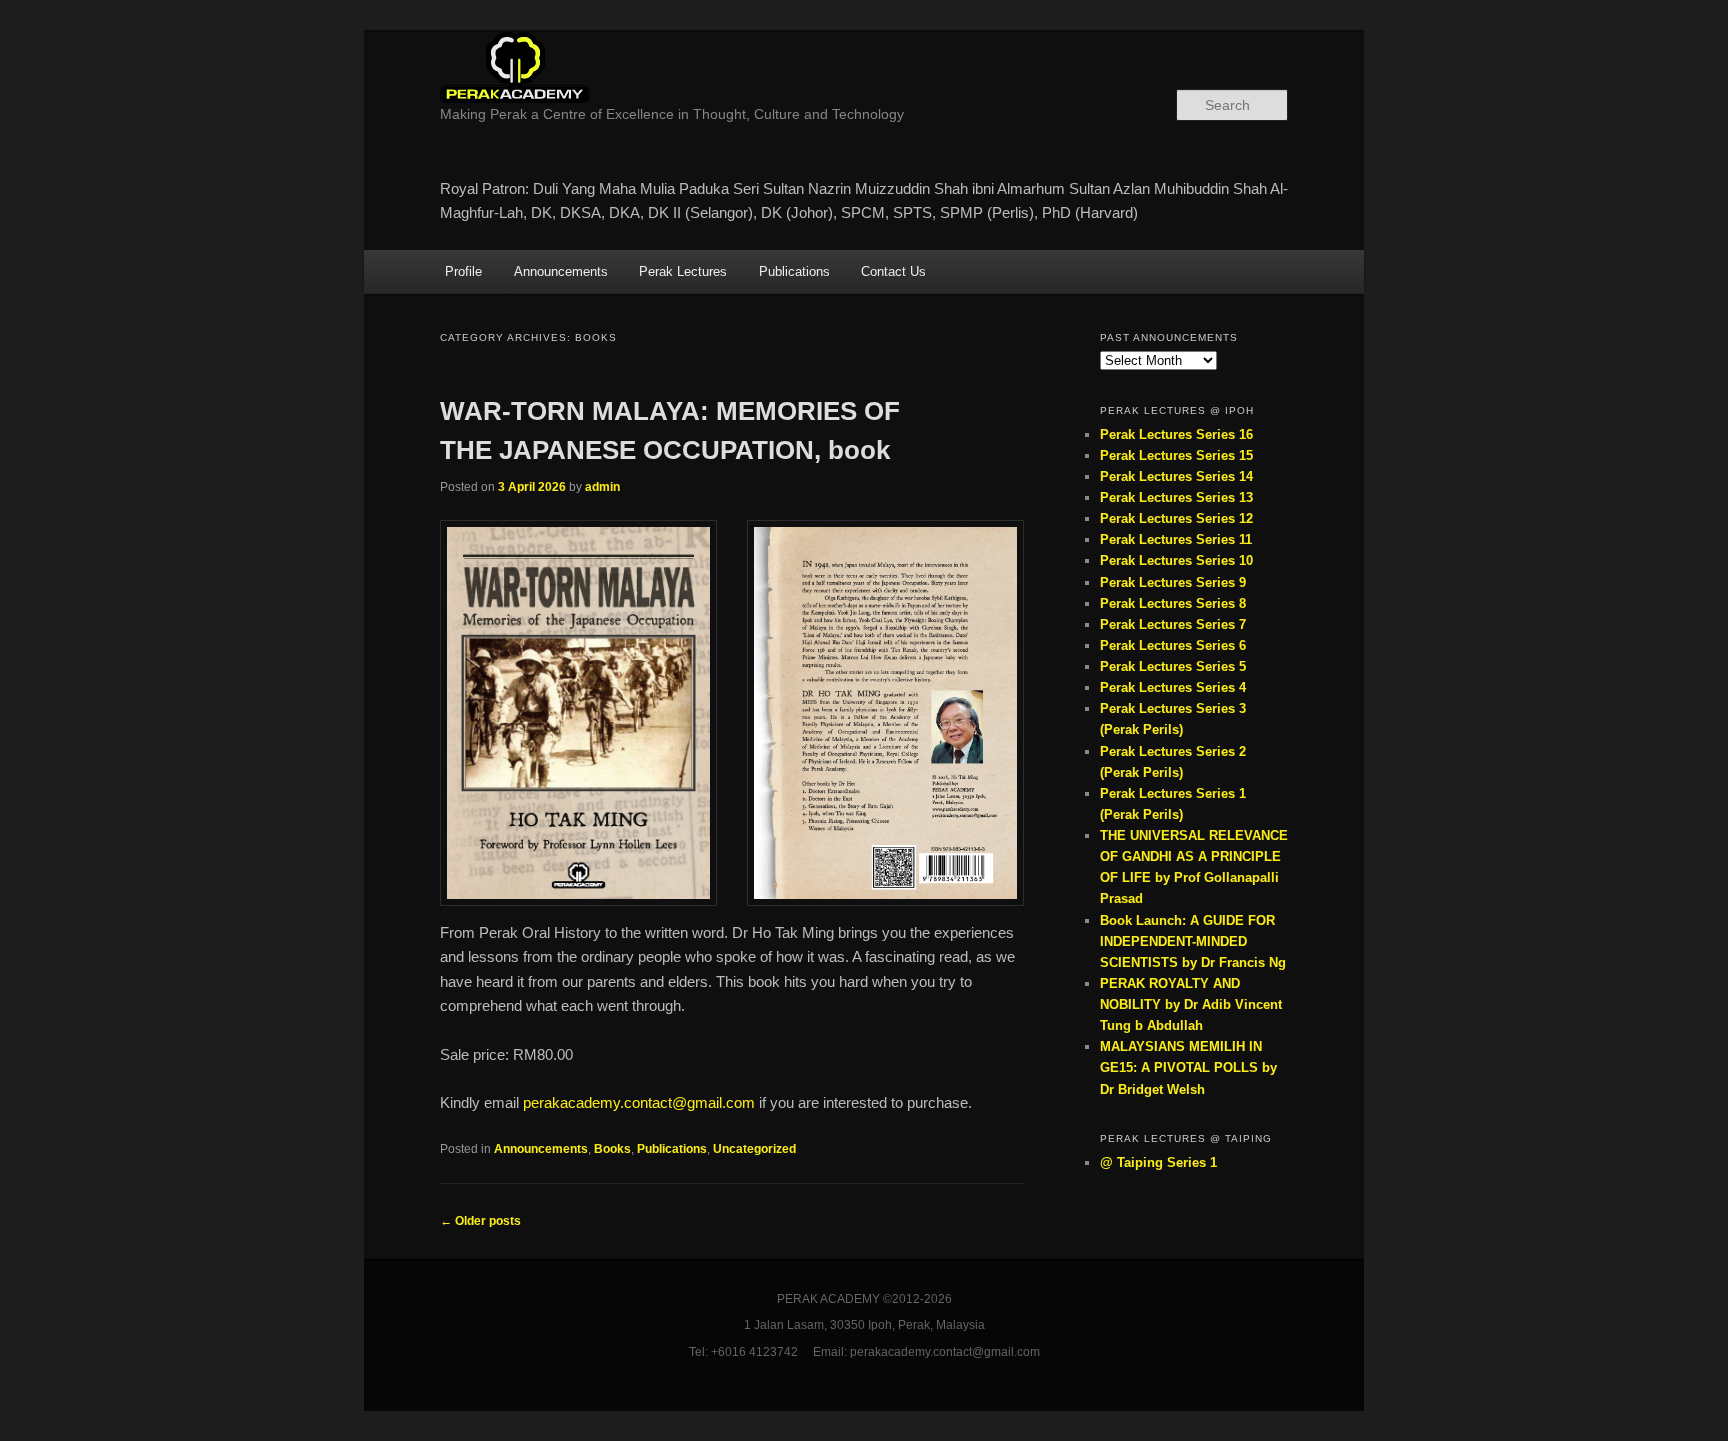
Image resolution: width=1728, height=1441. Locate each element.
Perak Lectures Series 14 (1176, 476)
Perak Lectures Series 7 (1173, 624)
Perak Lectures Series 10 (1176, 560)
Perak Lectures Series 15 (1176, 455)
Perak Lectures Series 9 (1173, 582)
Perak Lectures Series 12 (1176, 518)
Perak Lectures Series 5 (1173, 666)
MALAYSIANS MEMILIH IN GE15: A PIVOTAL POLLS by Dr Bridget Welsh (1188, 1067)
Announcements (561, 271)
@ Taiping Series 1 (1158, 1162)
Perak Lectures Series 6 (1173, 645)
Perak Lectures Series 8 (1173, 603)
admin (602, 487)
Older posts (480, 1221)
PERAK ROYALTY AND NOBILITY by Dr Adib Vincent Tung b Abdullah (1191, 1004)
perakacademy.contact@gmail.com (639, 1102)
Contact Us (893, 271)
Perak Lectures (683, 271)
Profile (463, 271)
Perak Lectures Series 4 (1173, 687)
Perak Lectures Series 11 (1176, 539)
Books (612, 1149)
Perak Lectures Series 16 (1176, 434)
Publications (794, 271)
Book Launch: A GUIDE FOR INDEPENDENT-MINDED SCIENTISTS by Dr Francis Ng (1193, 941)
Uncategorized (754, 1149)
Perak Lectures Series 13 (1176, 497)
